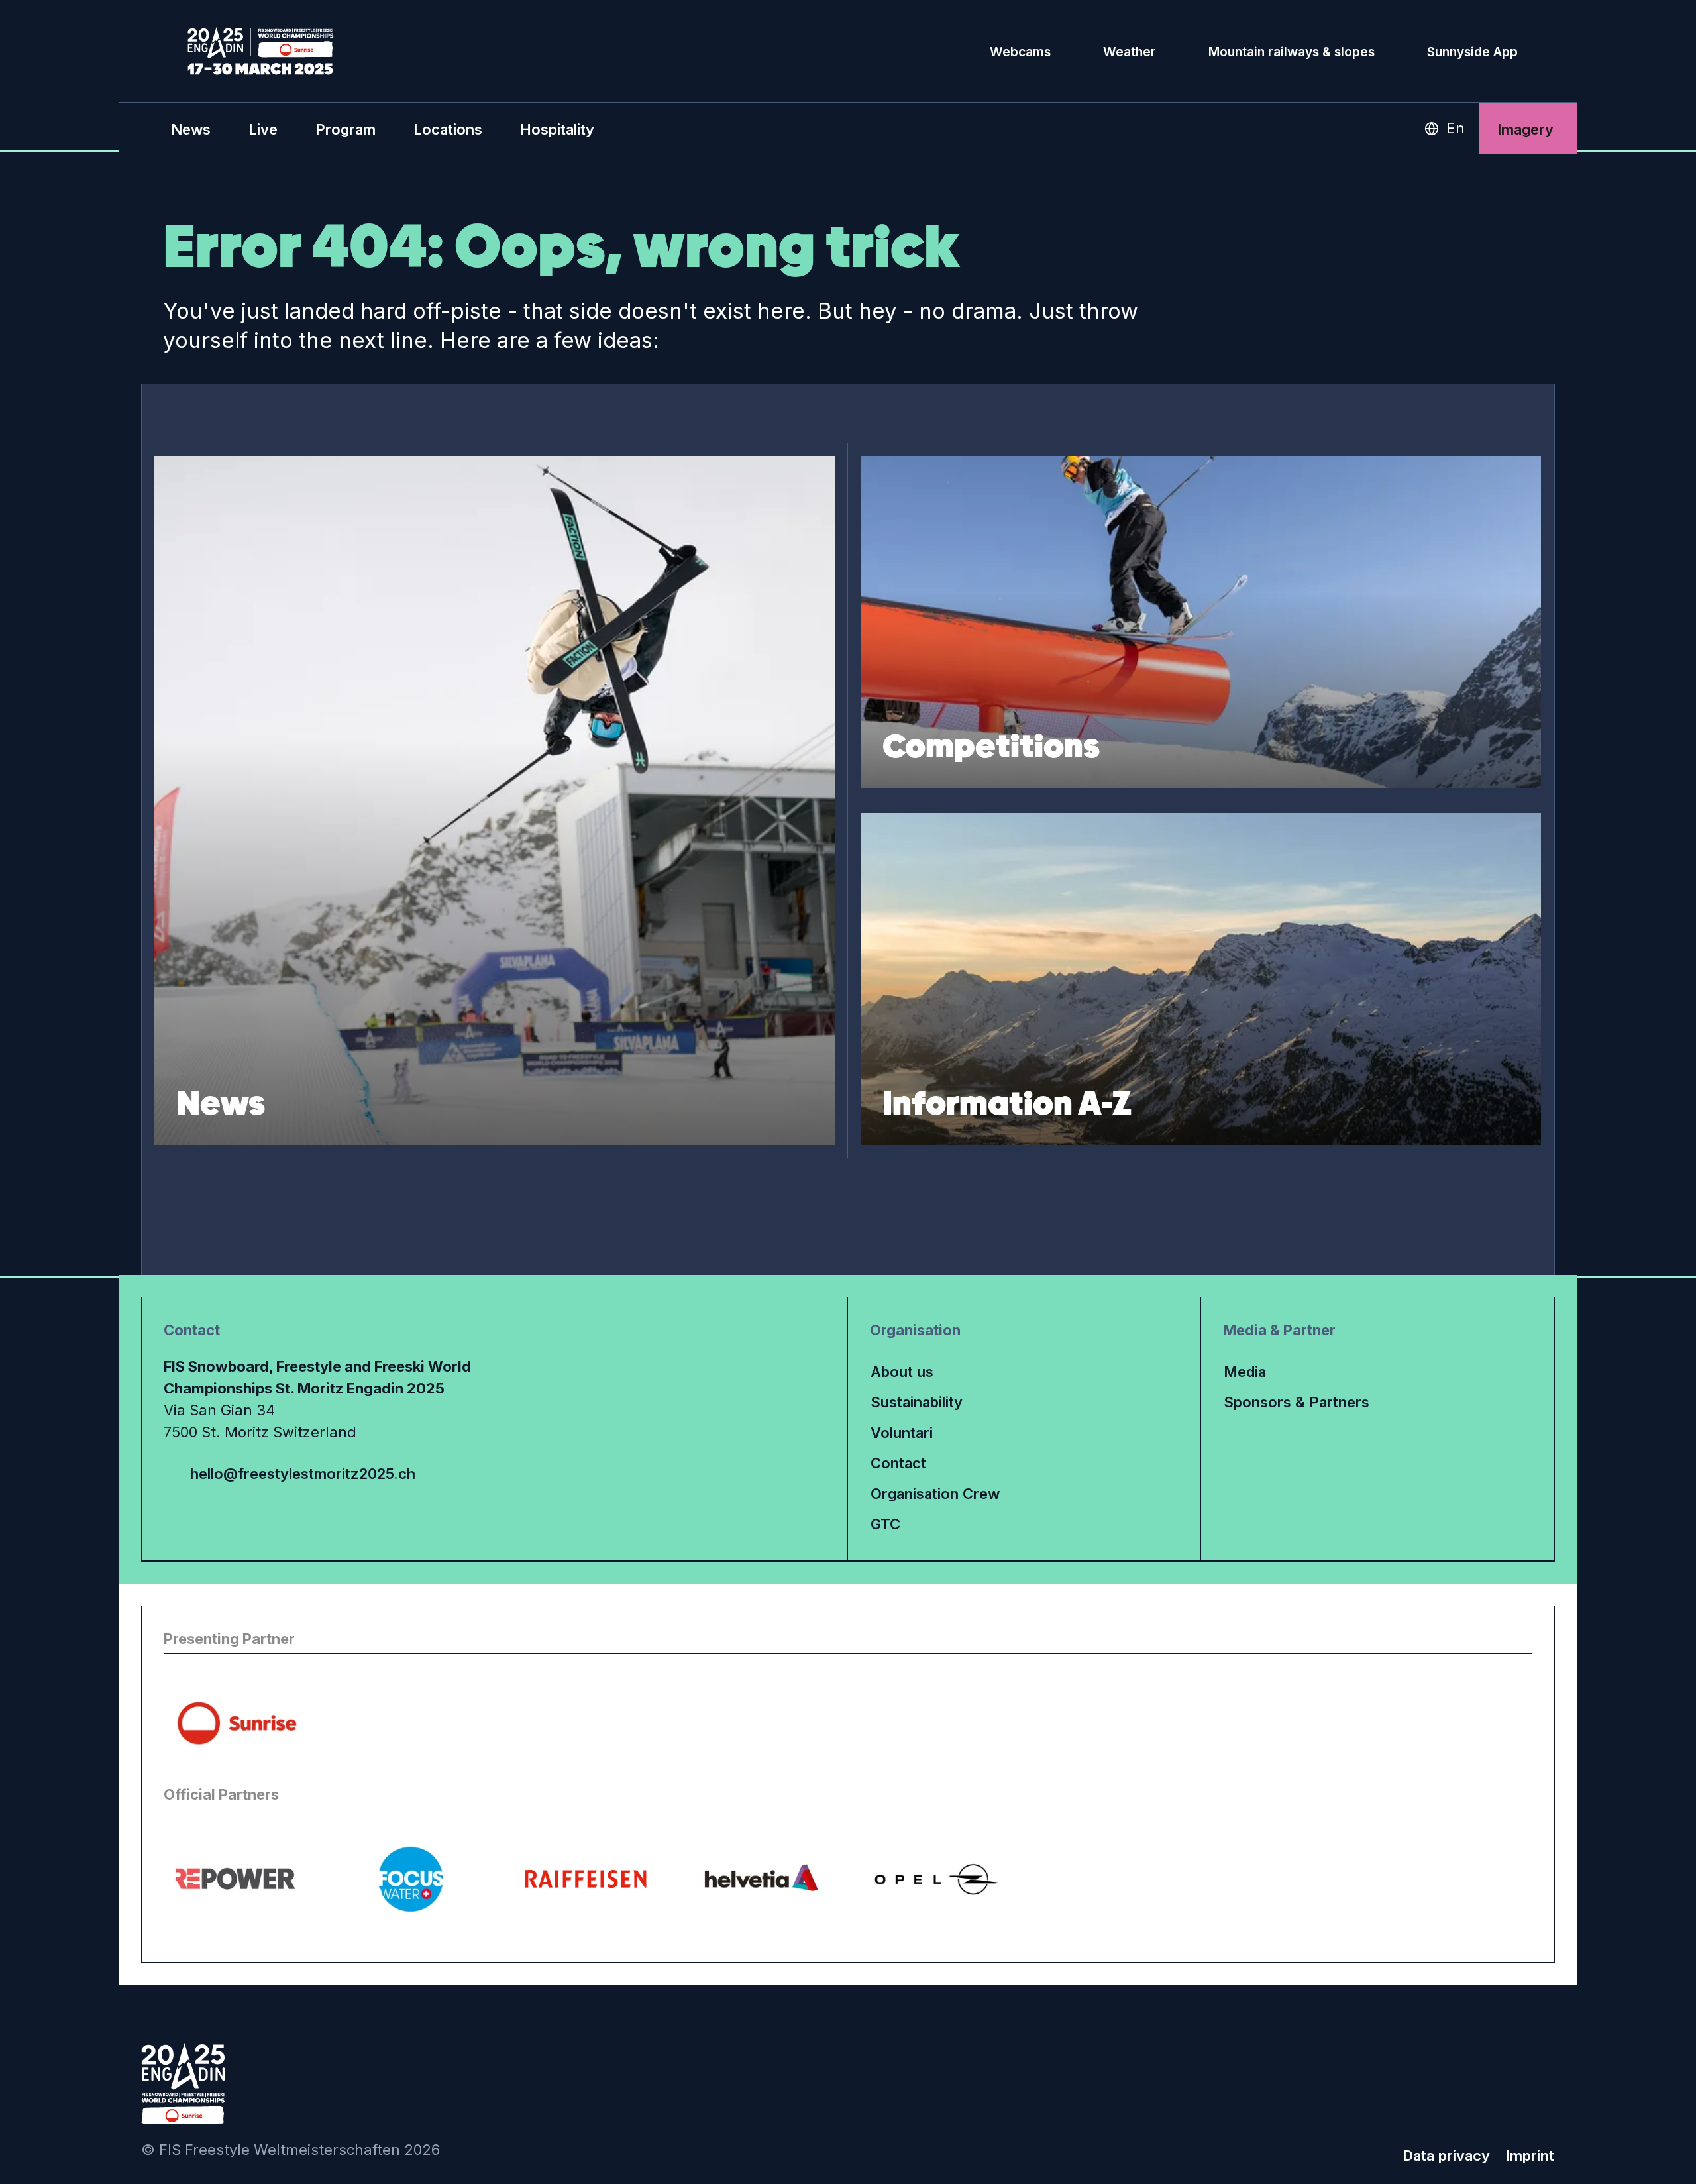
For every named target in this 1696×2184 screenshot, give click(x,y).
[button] (263, 129)
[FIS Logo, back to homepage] (261, 51)
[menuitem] (191, 129)
